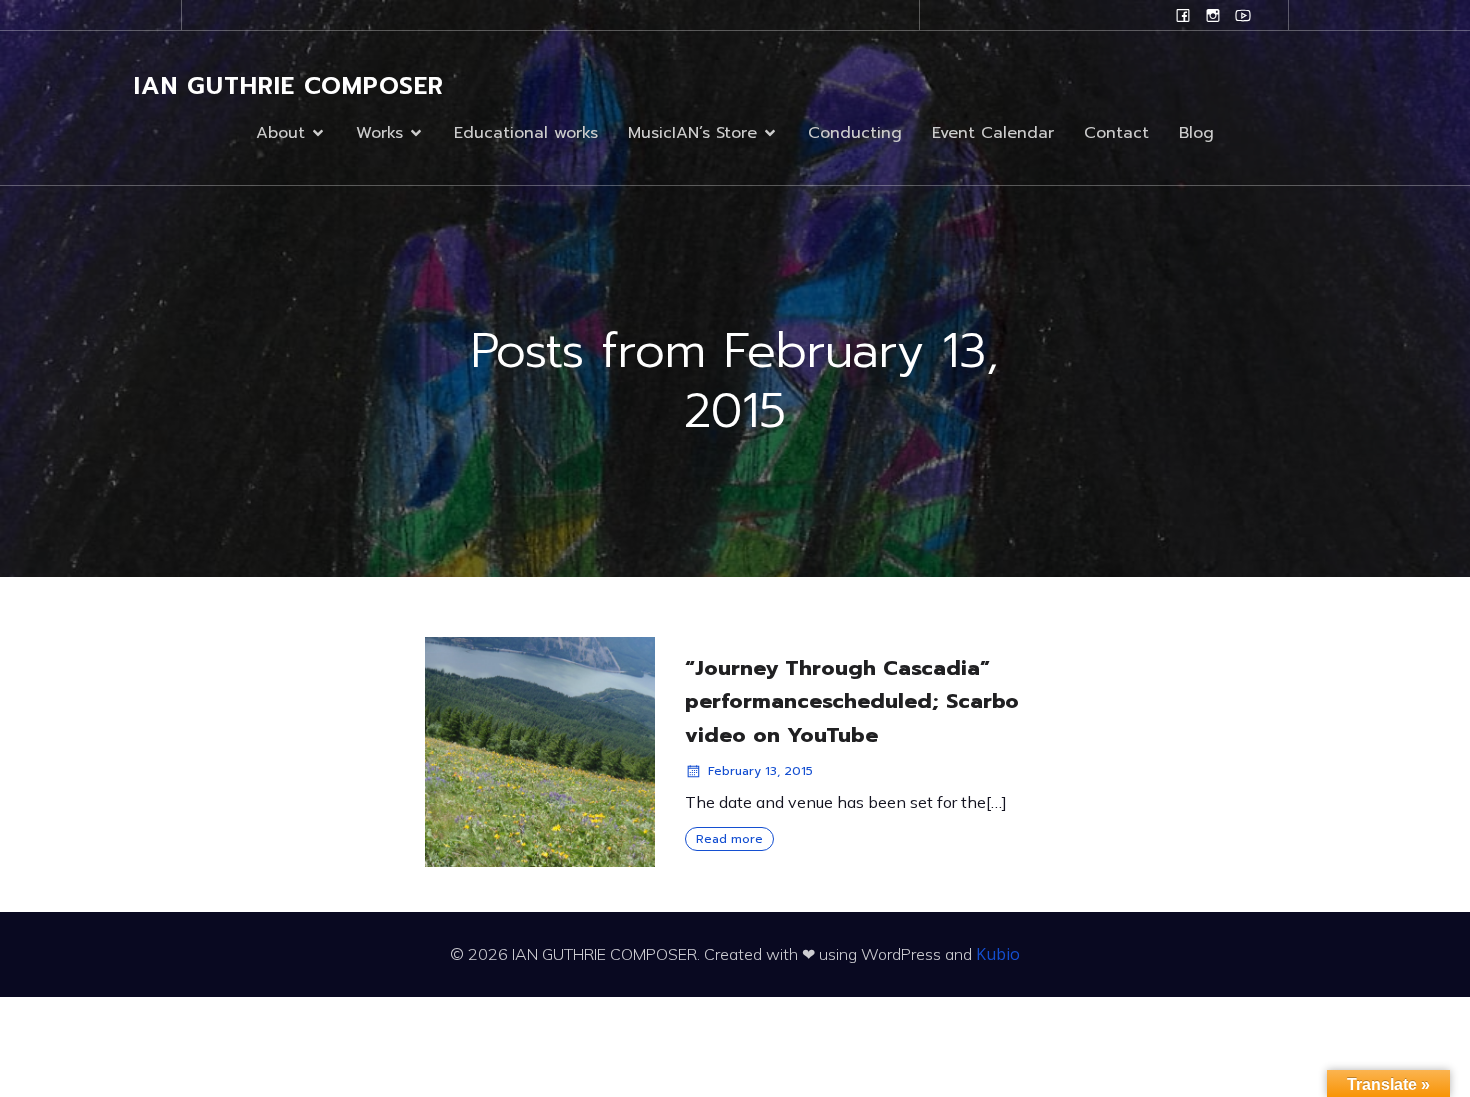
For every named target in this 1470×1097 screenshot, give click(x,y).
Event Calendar (993, 133)
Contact (1116, 133)
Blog (1196, 133)
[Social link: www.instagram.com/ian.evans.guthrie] (1213, 15)
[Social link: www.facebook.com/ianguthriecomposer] (1183, 15)
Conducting (855, 133)
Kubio (998, 954)
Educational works (526, 133)
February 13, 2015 (760, 771)
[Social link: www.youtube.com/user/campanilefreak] (1243, 15)
